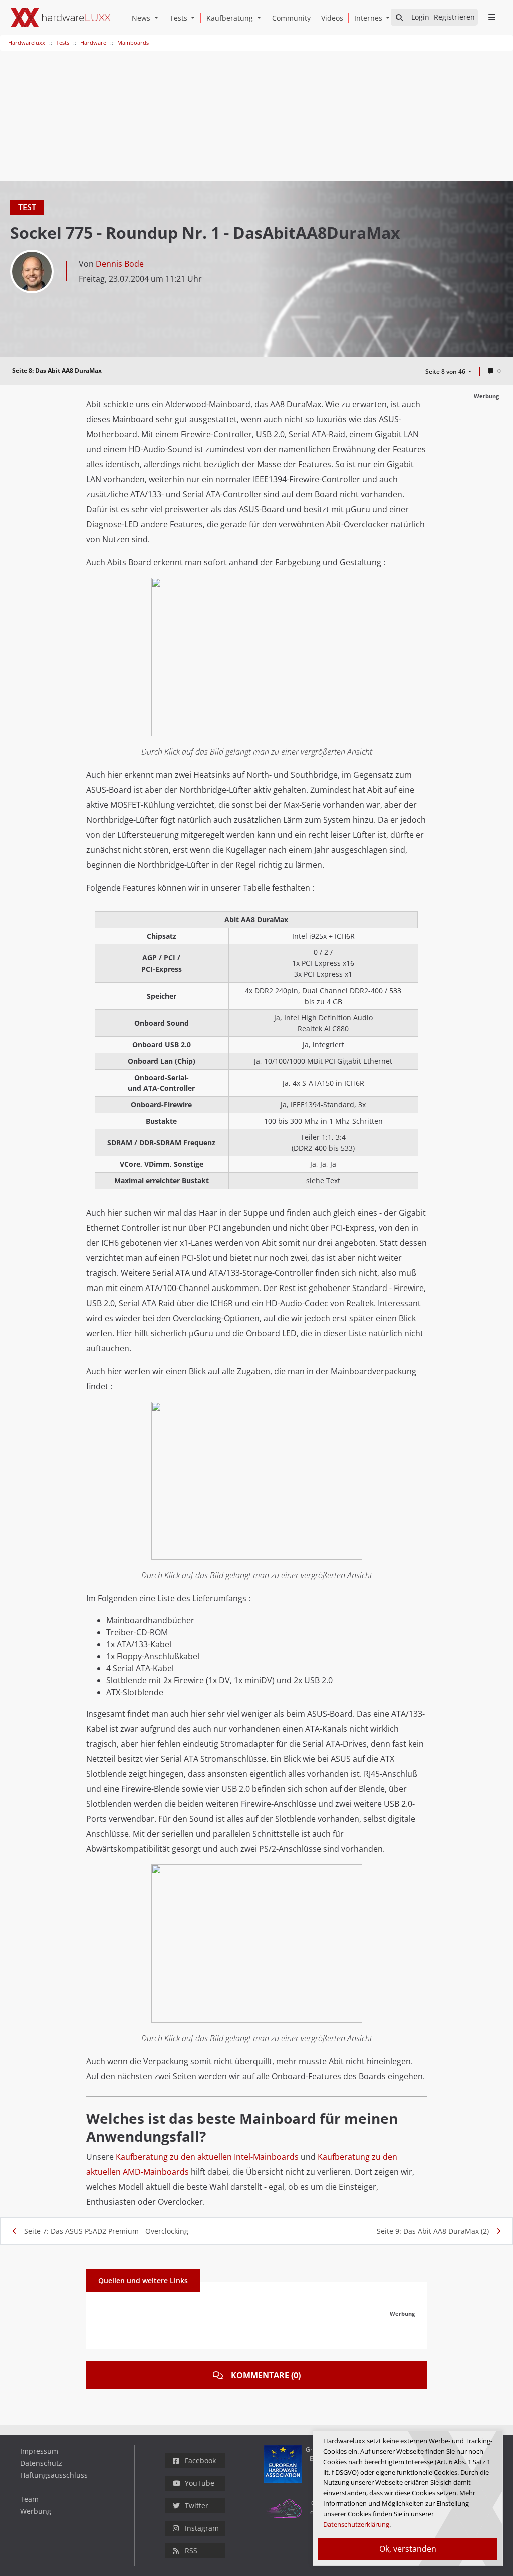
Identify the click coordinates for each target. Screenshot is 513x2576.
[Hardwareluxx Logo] (61, 18)
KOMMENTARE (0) (266, 2375)
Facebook (200, 2461)
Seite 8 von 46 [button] (446, 371)
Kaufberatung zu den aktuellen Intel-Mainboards (207, 2157)
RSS (191, 2551)
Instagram (202, 2528)
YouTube (200, 2483)
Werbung (36, 2511)
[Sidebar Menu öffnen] (492, 17)
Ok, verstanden (408, 2549)
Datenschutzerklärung (356, 2524)
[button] (158, 18)
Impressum (39, 2451)
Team (29, 2499)
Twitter (197, 2506)
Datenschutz (41, 2463)
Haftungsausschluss (54, 2475)
